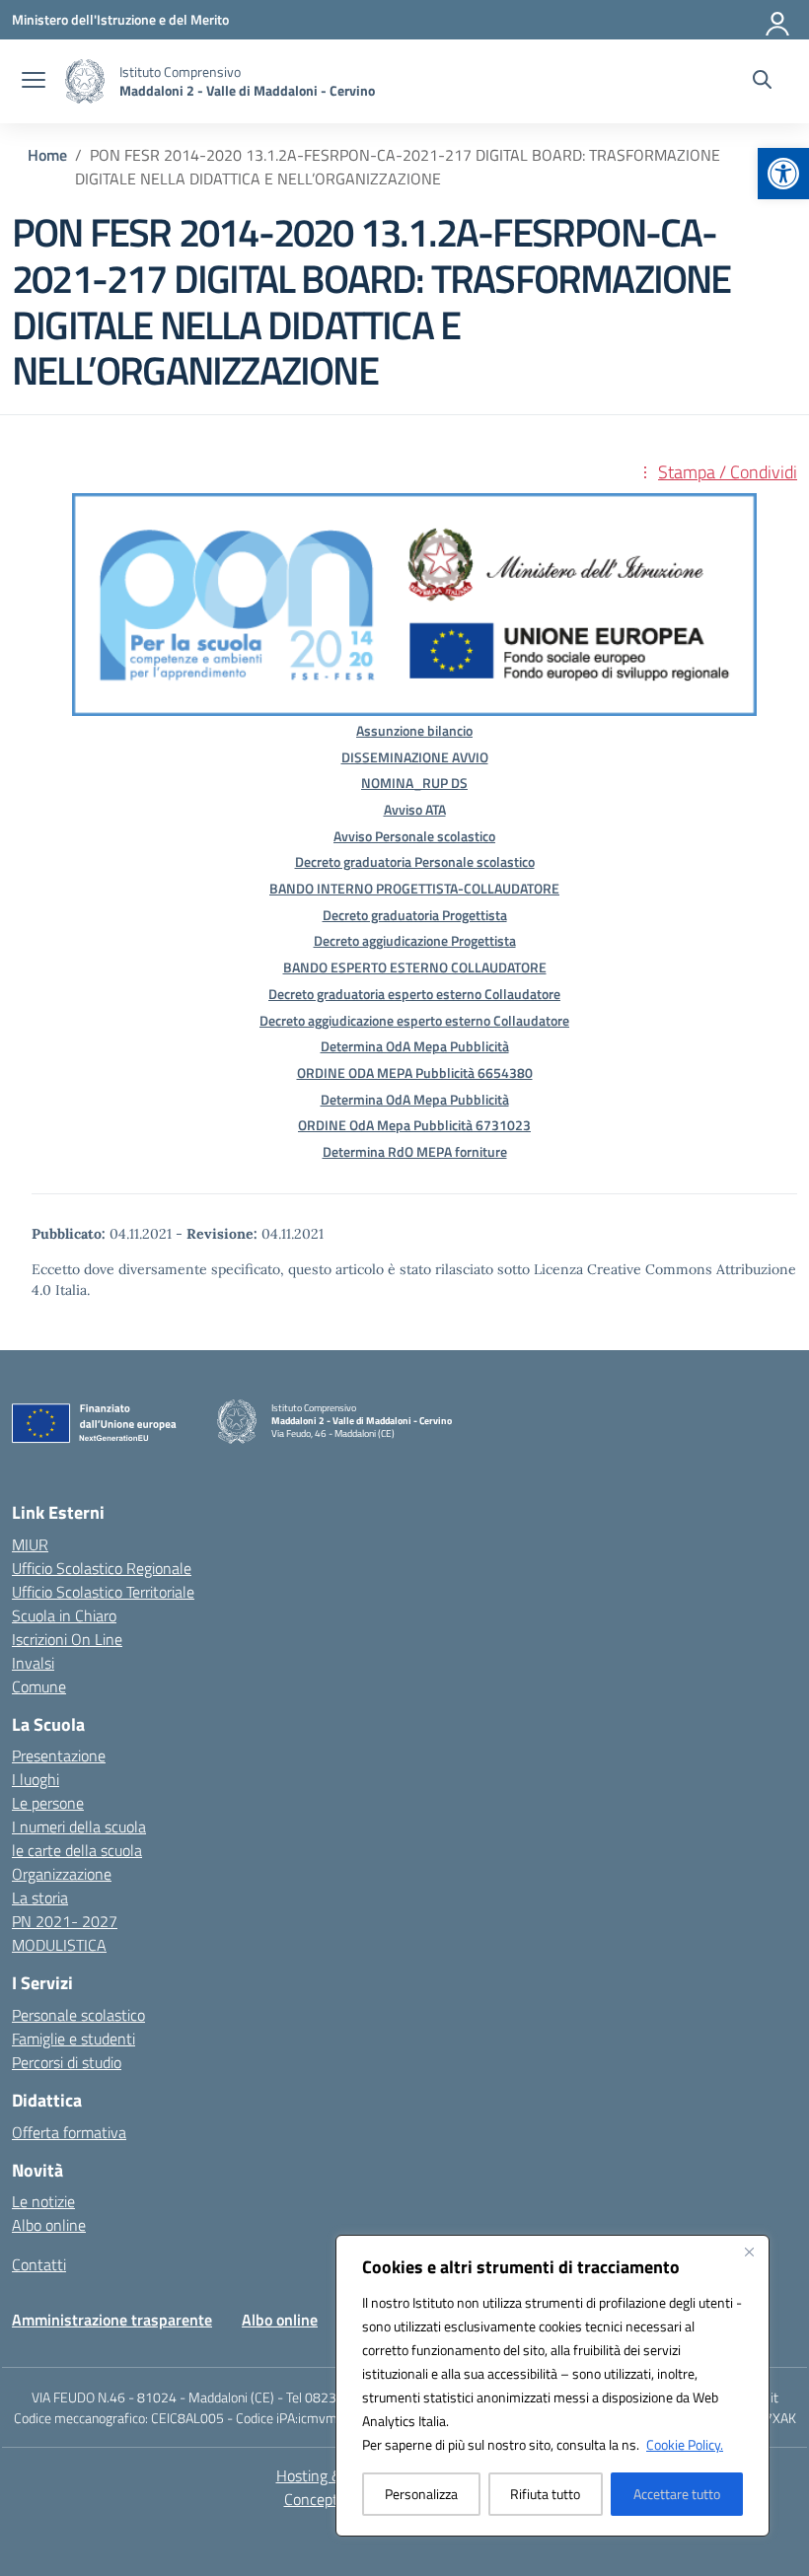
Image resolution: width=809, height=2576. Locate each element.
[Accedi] (778, 20)
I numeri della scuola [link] (79, 1826)
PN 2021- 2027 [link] (65, 1921)
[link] (783, 174)
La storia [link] (40, 1897)
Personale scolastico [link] (78, 2015)
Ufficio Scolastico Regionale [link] (102, 1568)
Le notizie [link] (43, 2201)
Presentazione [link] (59, 1755)
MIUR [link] (30, 1544)
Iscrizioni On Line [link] (67, 1639)
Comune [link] (39, 1686)
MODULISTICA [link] (59, 1945)
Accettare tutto (677, 2494)
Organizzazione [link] (62, 1874)
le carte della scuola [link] (77, 1850)
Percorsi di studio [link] (67, 2062)
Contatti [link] (39, 2264)
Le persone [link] (48, 1803)
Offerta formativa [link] (69, 2132)
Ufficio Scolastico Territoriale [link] (103, 1592)
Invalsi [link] (33, 1663)
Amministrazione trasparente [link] (112, 2320)
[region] (552, 2386)
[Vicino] (749, 2252)
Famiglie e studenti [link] (74, 2039)
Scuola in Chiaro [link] (64, 1615)
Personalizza (421, 2494)
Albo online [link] (49, 2225)
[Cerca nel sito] (762, 82)
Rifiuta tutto (545, 2494)
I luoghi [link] (36, 1779)
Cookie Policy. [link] (685, 2444)
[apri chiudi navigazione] (34, 82)
